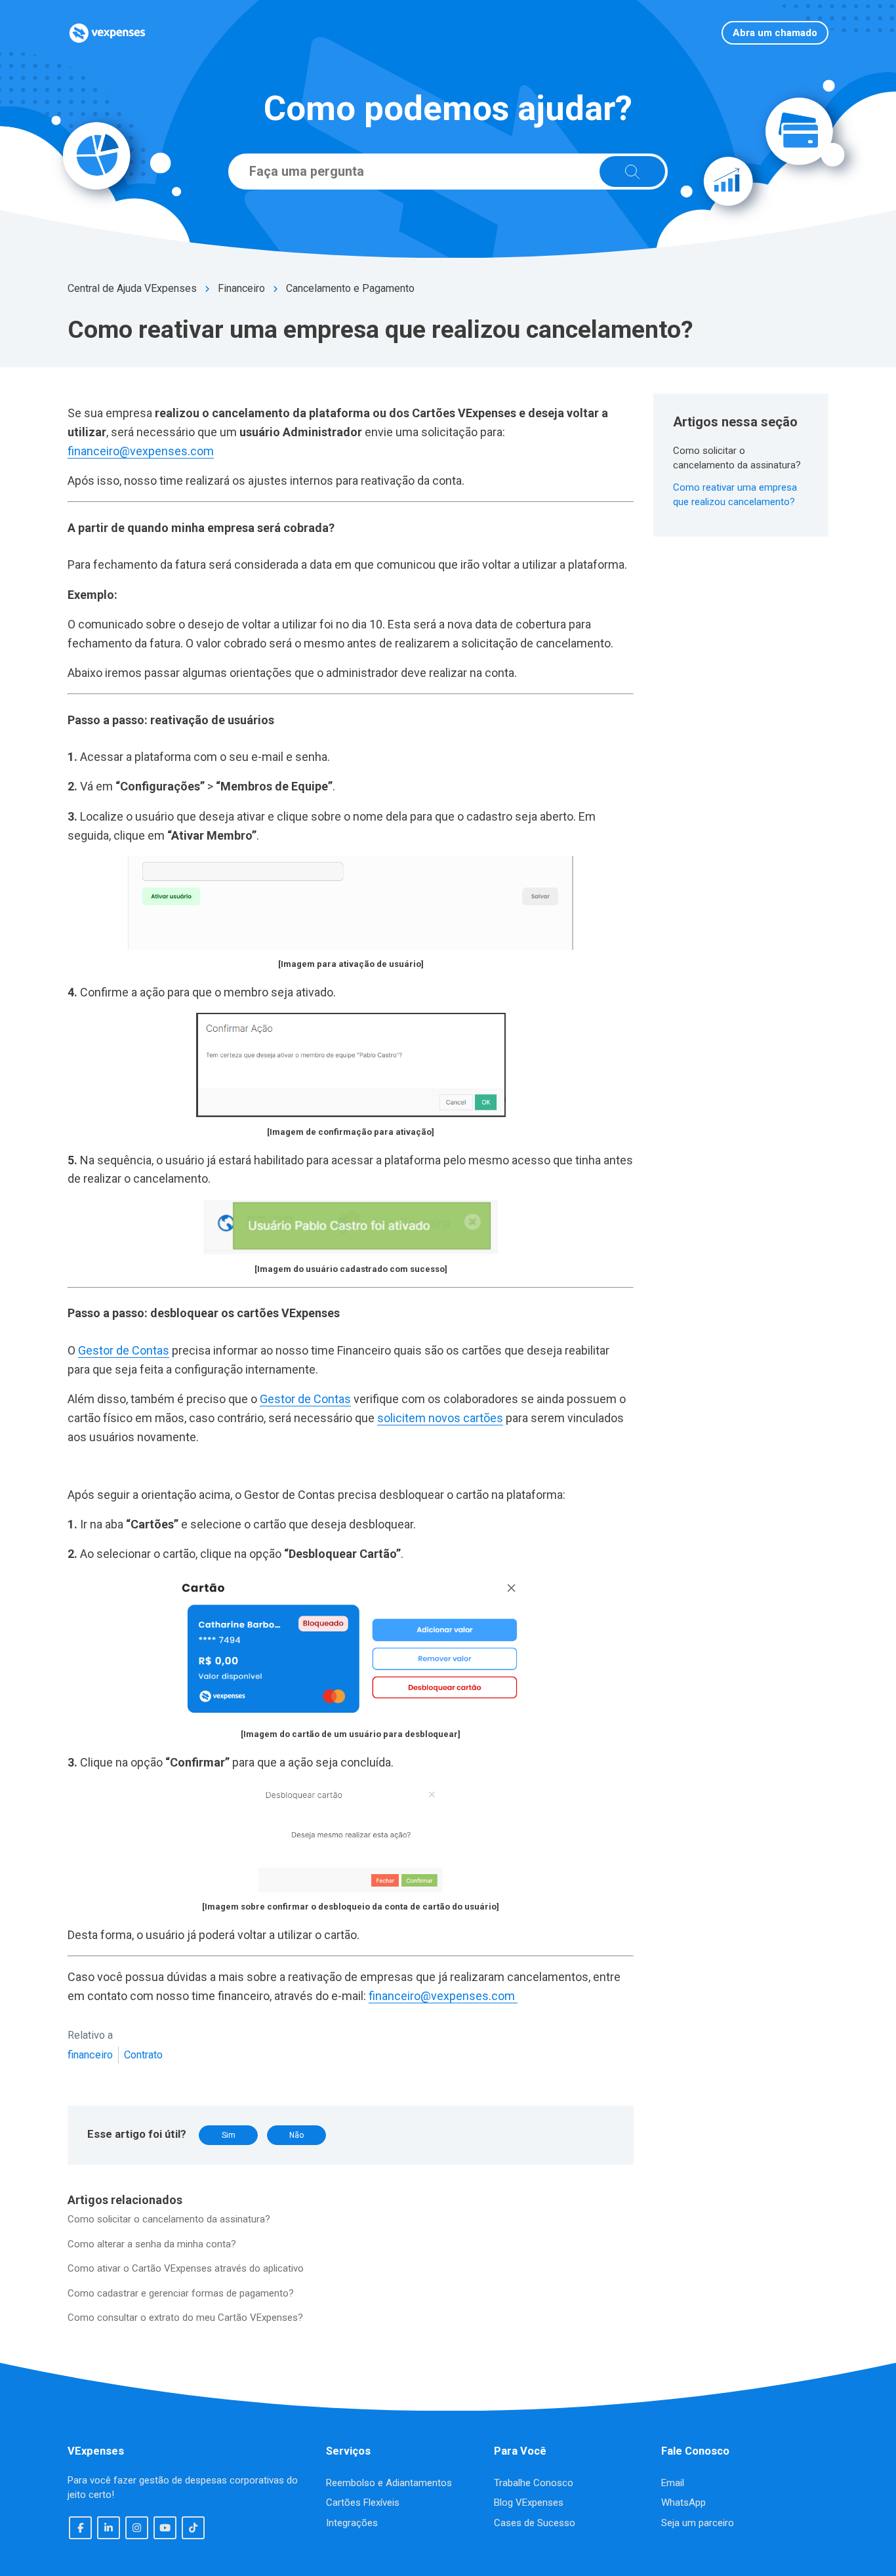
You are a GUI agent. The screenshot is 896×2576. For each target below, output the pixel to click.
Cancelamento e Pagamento (350, 288)
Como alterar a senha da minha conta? (152, 2244)
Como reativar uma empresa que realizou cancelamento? (735, 495)
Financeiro (241, 288)
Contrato (143, 2055)
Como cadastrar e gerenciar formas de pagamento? (181, 2293)
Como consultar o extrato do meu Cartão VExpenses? (185, 2318)
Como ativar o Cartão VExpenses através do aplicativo (186, 2268)
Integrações (352, 2523)
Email (673, 2483)
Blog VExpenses (529, 2503)
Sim (229, 2135)
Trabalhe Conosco (534, 2483)
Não (296, 2135)
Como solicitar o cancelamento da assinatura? (169, 2219)
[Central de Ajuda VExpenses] (107, 33)
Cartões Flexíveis (363, 2503)
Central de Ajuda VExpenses (132, 288)
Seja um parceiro (698, 2523)
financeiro (90, 2055)
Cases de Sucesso (535, 2523)
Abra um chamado (775, 33)
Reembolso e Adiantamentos (389, 2483)
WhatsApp (683, 2503)
